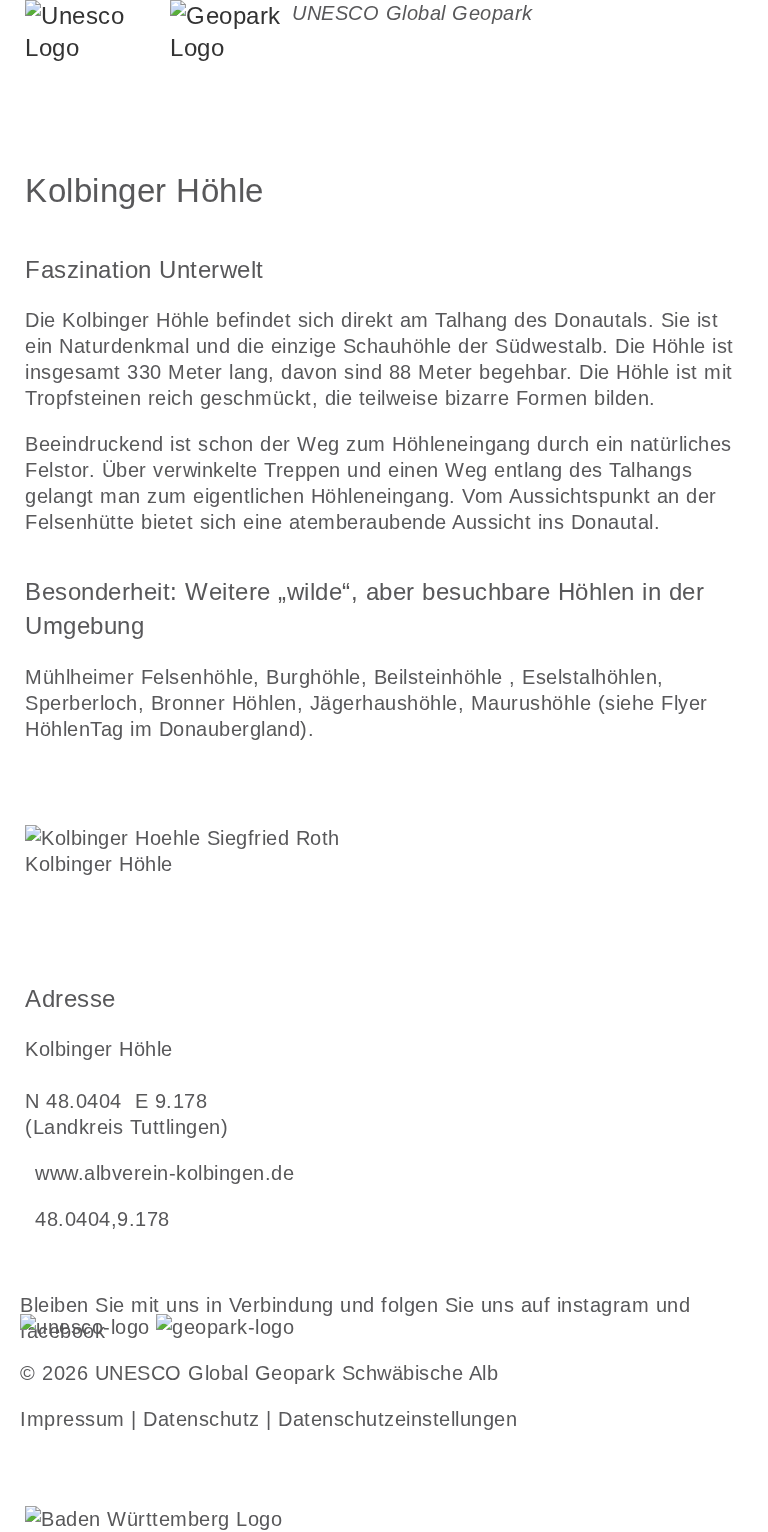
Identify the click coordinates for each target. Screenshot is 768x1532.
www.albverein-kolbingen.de (164, 1173)
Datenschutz (201, 1419)
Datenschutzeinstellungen (397, 1419)
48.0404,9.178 (102, 1219)
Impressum (72, 1419)
